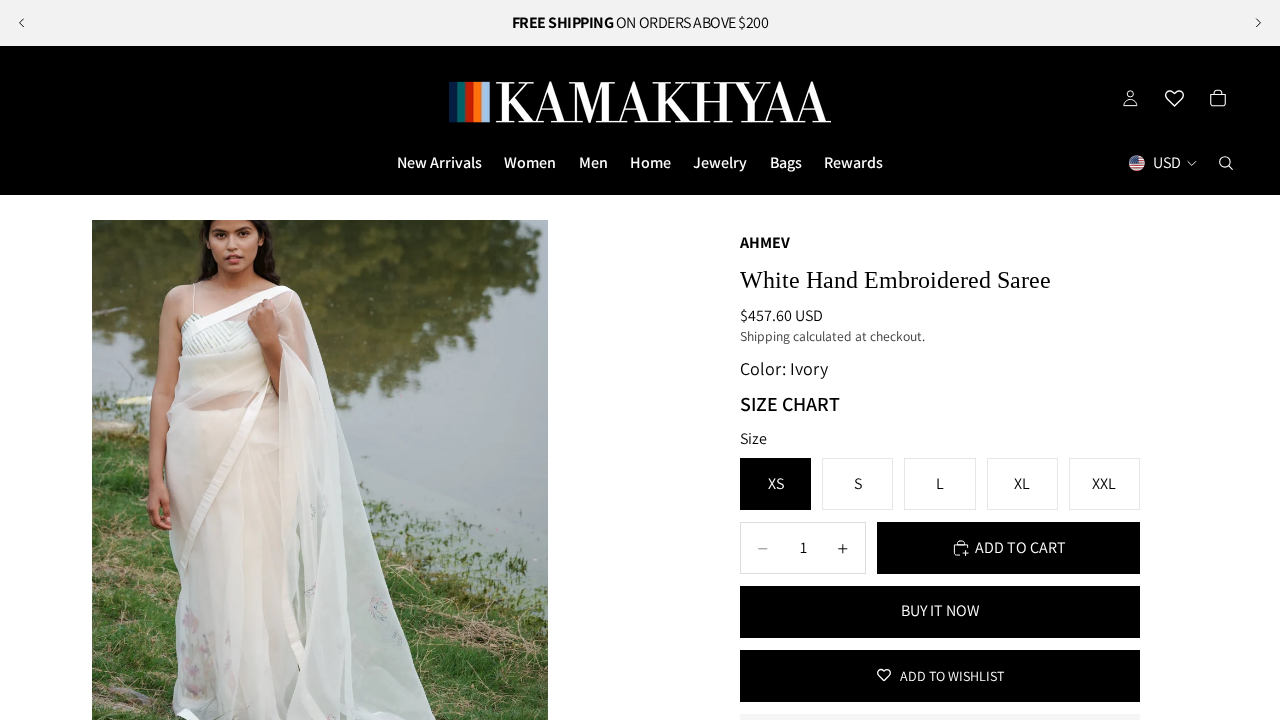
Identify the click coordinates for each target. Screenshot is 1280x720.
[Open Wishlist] (1174, 98)
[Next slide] (1258, 23)
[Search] (1226, 163)
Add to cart (1020, 547)
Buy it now (940, 610)
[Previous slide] (22, 23)
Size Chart (790, 404)
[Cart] (1218, 98)
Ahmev (765, 242)
